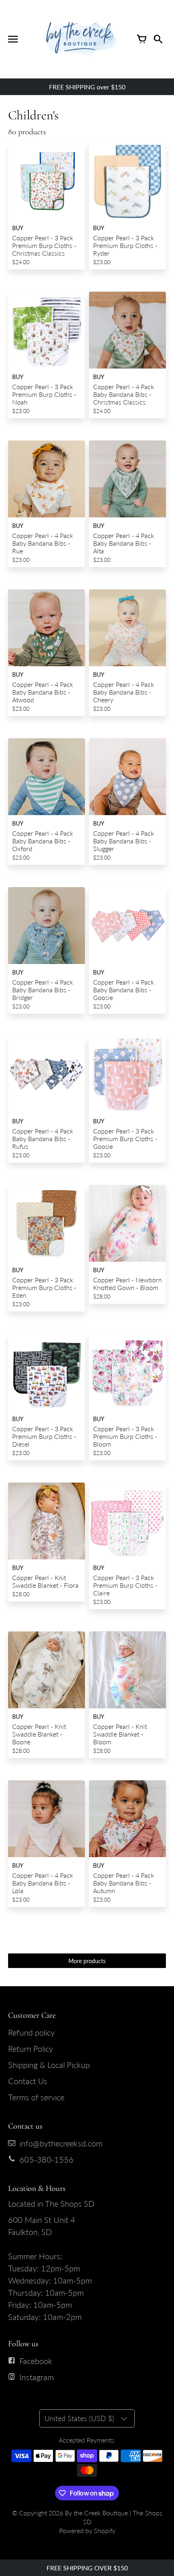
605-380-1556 (47, 2159)
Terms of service (36, 2097)
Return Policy (31, 2049)
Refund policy (31, 2032)
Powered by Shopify (87, 2530)
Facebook (36, 2361)
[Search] (158, 39)
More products (87, 1961)
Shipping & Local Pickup (49, 2065)
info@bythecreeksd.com (61, 2143)
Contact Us (28, 2081)
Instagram (37, 2377)
